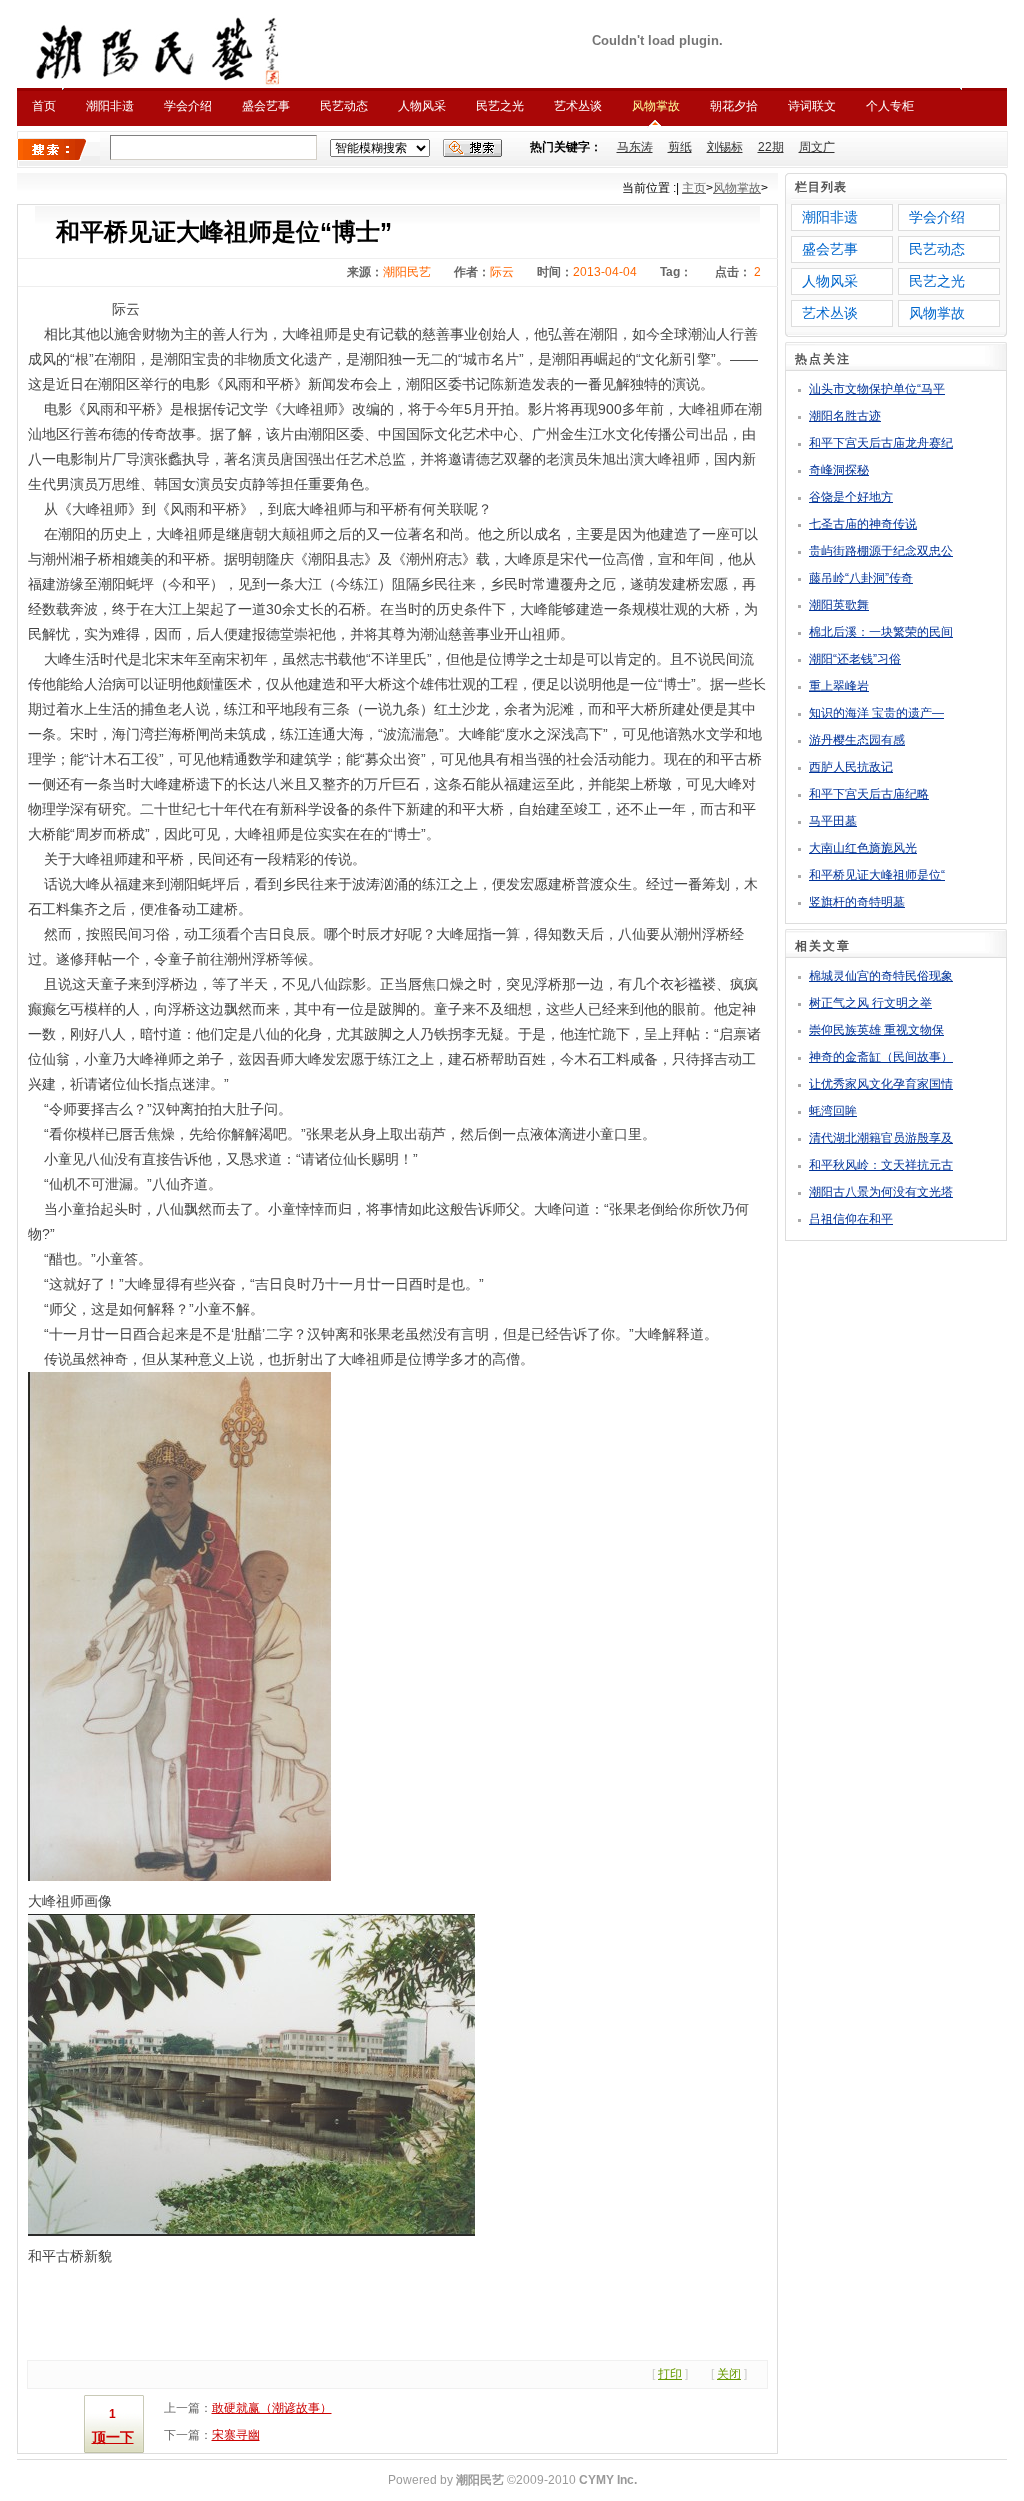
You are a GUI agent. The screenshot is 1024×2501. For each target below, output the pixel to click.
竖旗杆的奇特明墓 (857, 902)
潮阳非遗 (110, 106)
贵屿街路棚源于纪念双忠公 (881, 551)
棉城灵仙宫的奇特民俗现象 (881, 976)
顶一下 (113, 2437)
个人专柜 (890, 106)
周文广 (817, 147)
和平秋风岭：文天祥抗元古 (881, 1165)
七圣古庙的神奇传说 (863, 524)
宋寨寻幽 (236, 2435)
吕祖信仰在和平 (851, 1219)
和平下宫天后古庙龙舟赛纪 (881, 443)
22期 (771, 147)
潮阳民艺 (480, 2480)
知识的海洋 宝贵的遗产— (876, 713)
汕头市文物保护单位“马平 (877, 389)
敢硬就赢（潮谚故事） (272, 2408)
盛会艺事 (266, 106)
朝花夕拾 (734, 106)
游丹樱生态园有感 (857, 740)
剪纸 (680, 147)
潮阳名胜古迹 (845, 416)
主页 (694, 188)
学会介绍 (188, 106)
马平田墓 (833, 821)
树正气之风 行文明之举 (870, 1003)
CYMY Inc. (608, 2480)
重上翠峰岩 (839, 686)
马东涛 (635, 147)
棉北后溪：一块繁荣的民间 (881, 632)
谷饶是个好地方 (851, 497)
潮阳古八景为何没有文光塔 (881, 1192)
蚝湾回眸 (833, 1111)
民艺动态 (344, 106)
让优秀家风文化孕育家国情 (881, 1084)
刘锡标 (725, 147)
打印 (670, 2374)
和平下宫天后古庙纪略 (869, 794)
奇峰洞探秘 (839, 470)
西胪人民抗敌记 (851, 767)
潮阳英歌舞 (839, 605)
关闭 (729, 2374)
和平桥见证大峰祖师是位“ (877, 875)
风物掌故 (656, 106)
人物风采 (422, 106)
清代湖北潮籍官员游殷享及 (881, 1138)
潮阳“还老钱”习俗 (855, 659)
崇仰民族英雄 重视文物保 (876, 1030)
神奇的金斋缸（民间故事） (881, 1057)
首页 (44, 106)
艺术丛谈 (578, 106)
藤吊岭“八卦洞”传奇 (861, 578)
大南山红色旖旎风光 (863, 848)
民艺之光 (500, 106)
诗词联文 (812, 106)
